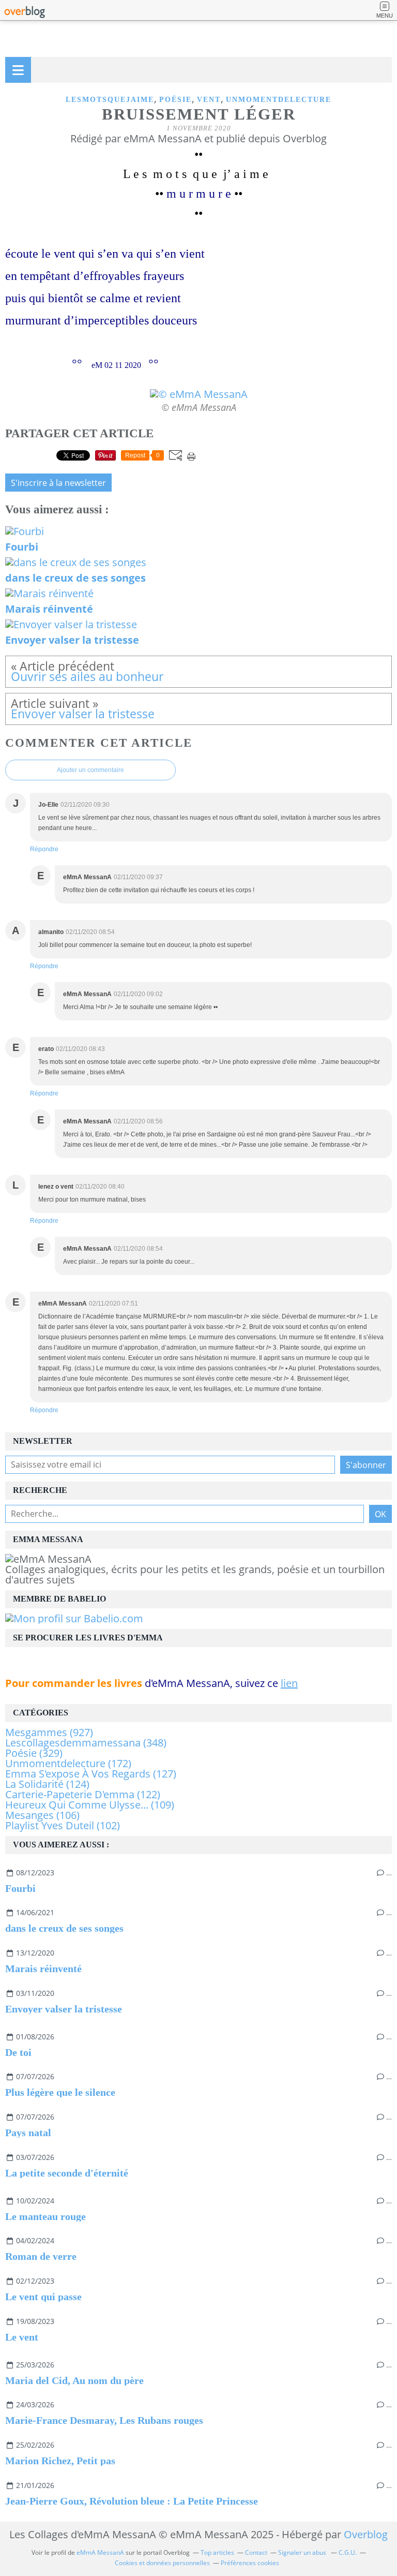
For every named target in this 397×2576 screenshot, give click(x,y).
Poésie (175, 100)
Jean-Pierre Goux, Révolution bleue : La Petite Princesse (132, 2501)
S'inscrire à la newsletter (58, 483)
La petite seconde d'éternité (67, 2173)
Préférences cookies (250, 2563)
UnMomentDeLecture (279, 100)
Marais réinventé (43, 1968)
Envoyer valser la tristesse (64, 2009)
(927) (49, 1732)
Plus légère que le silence (60, 2092)
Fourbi (20, 1888)
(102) (63, 1825)
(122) (83, 1794)
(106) (42, 1815)
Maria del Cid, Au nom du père (74, 2380)
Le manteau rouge (45, 2216)
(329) (34, 1753)
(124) (47, 1784)
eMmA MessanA (100, 2552)
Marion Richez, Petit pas (60, 2461)
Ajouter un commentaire (90, 770)
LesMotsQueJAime (110, 100)
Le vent (22, 2337)
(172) (68, 1763)
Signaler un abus (303, 2552)
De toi (18, 2052)
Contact (256, 2552)
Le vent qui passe (43, 2297)
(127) (91, 1774)
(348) (86, 1743)
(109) (90, 1805)
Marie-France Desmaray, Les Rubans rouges (104, 2420)
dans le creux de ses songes (64, 1928)
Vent (209, 100)
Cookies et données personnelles (162, 2563)
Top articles (217, 2552)
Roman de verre (41, 2256)
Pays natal (28, 2133)
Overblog (366, 2534)
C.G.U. (348, 2552)
